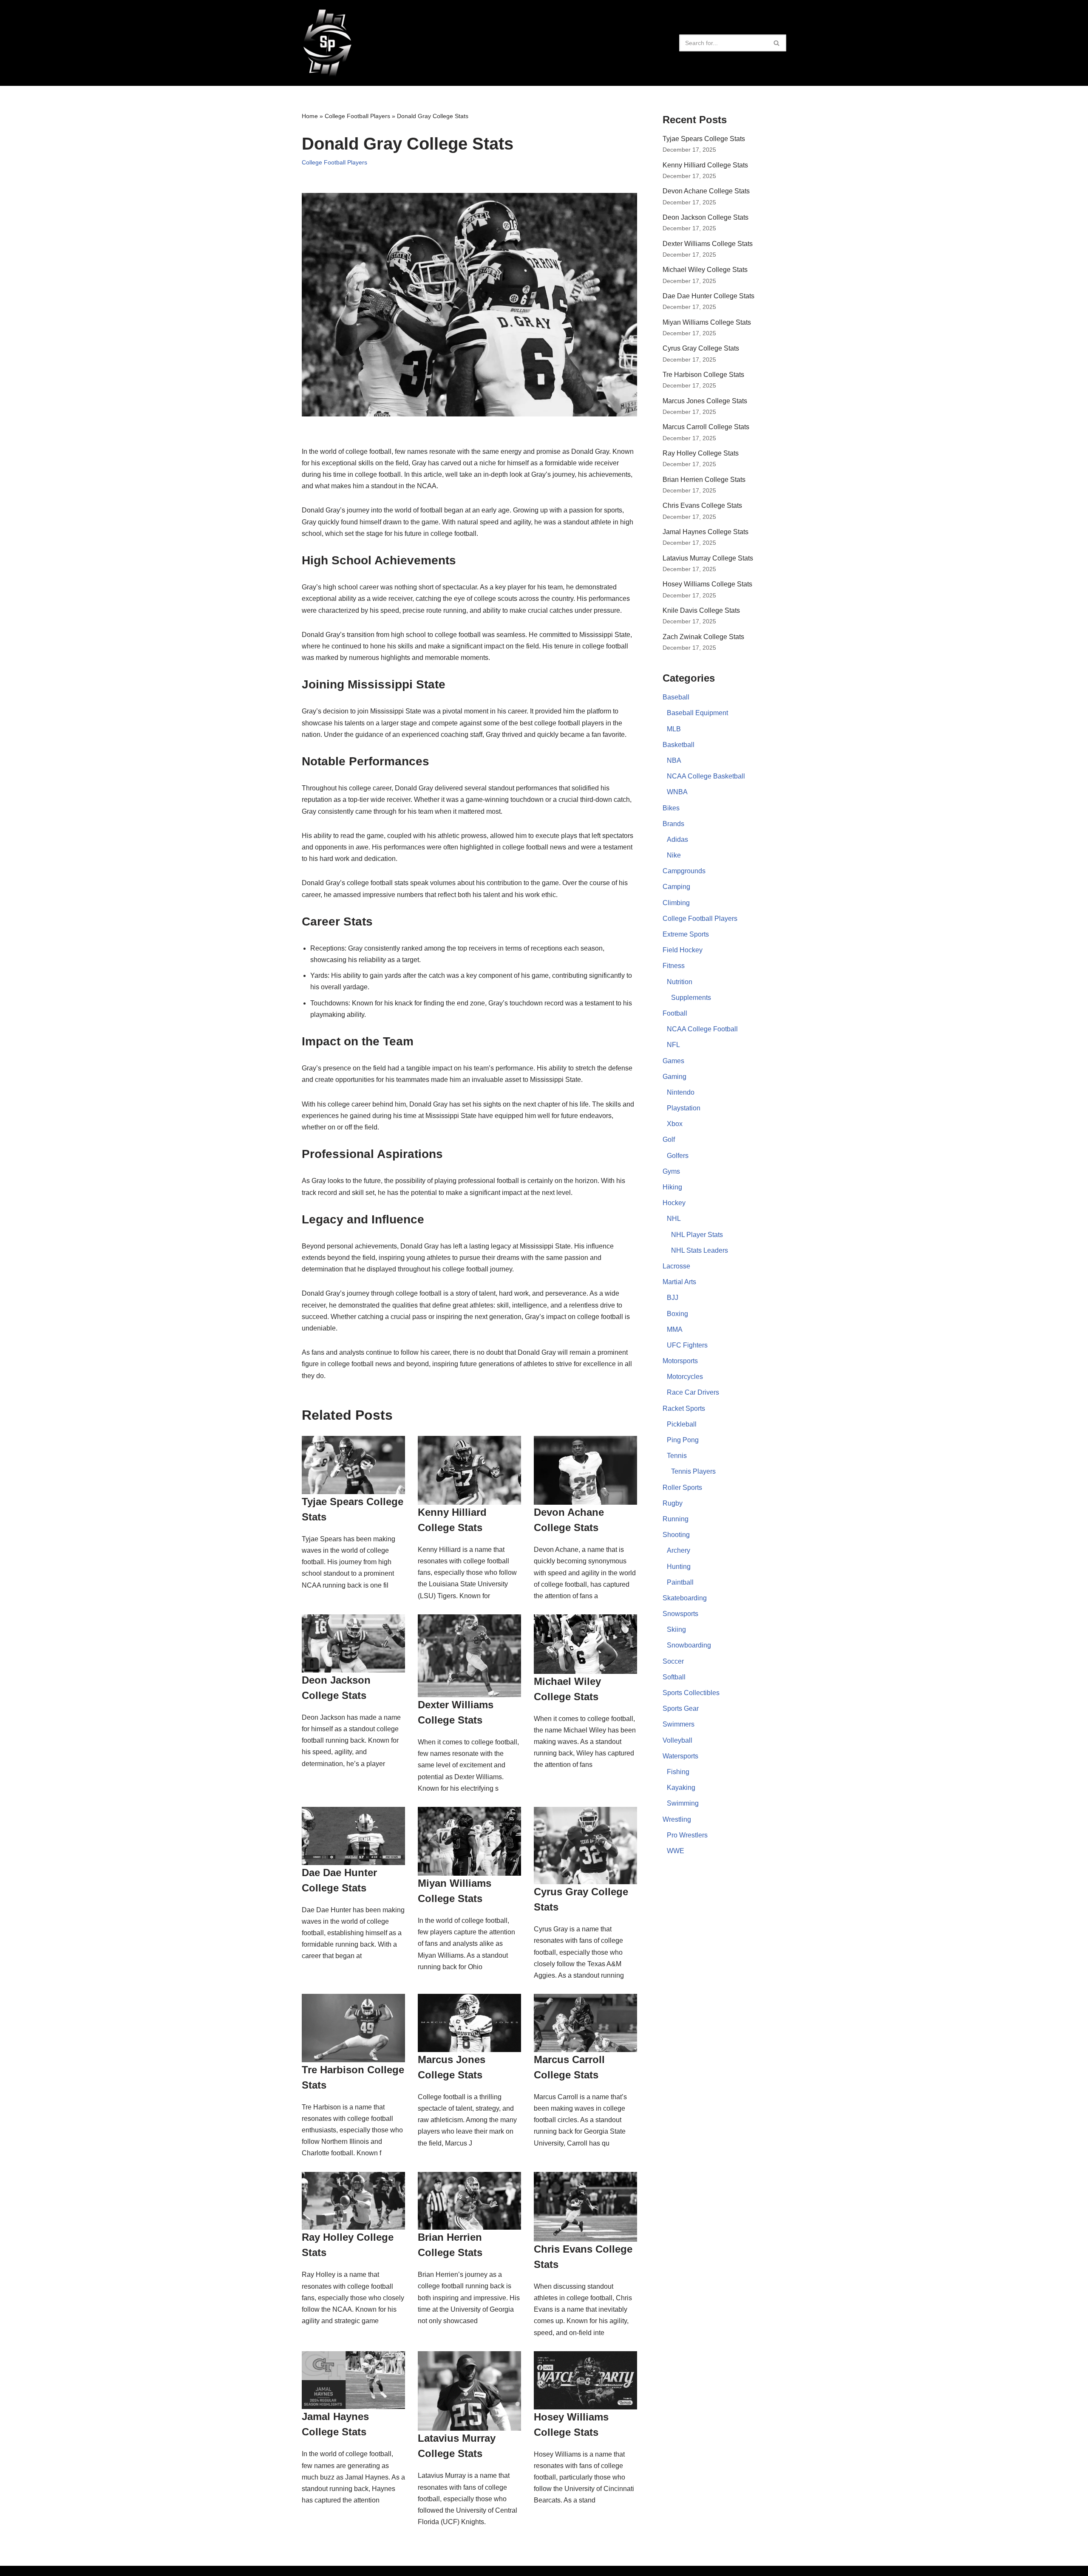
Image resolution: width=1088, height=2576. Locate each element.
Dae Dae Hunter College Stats (708, 296)
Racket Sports (684, 1408)
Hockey (674, 1203)
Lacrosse (676, 1266)
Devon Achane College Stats (706, 191)
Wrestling (677, 1819)
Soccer (673, 1661)
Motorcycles (685, 1377)
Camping (676, 887)
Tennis (677, 1456)
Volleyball (677, 1740)
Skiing (676, 1629)
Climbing (676, 903)
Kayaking (681, 1788)
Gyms (671, 1171)
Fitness (674, 966)
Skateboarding (685, 1598)
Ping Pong (683, 1440)
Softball (674, 1677)
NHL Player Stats (697, 1235)
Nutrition (680, 982)
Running (676, 1519)
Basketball (679, 745)
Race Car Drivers (693, 1392)
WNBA (677, 792)
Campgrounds (684, 871)
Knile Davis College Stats (701, 610)
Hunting (679, 1567)
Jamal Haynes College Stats (705, 532)
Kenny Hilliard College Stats (705, 165)
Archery (679, 1550)
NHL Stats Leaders (700, 1250)
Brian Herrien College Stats (704, 480)
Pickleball (682, 1424)
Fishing (678, 1772)
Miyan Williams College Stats (707, 322)
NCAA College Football (702, 1029)
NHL (674, 1219)
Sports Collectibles (691, 1693)
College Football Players (357, 116)
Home (310, 116)
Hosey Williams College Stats (707, 584)
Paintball (680, 1582)
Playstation (684, 1108)
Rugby (673, 1503)
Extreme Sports (686, 934)
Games (673, 1061)
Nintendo (681, 1092)
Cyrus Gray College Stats (701, 348)
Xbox (675, 1124)
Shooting (676, 1535)
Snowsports (680, 1614)
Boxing (677, 1314)
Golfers (678, 1156)
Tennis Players (693, 1471)
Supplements (691, 998)
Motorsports (680, 1361)
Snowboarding (689, 1645)
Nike (674, 855)
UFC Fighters (687, 1345)
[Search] (777, 43)
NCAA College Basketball (706, 776)
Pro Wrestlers (687, 1835)
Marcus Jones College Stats (705, 401)
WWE (676, 1851)
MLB (674, 729)
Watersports (680, 1756)
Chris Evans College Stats (702, 505)
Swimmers (679, 1724)
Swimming (683, 1803)
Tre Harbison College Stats (703, 375)
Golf (669, 1139)
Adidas (677, 839)
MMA (675, 1329)
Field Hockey (683, 950)
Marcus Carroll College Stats (706, 427)
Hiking (672, 1187)
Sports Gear (681, 1708)
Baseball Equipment (697, 713)
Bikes (671, 808)
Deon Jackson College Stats (705, 217)
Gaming (674, 1077)
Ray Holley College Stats (701, 453)
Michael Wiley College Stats (705, 270)
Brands (673, 824)
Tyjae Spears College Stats (704, 139)
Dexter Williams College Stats (708, 244)
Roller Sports (682, 1488)
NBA (674, 760)
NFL (673, 1045)
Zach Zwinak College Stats (703, 637)
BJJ (673, 1298)
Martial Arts (679, 1282)
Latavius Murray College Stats (708, 558)
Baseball (676, 697)
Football (675, 1013)
